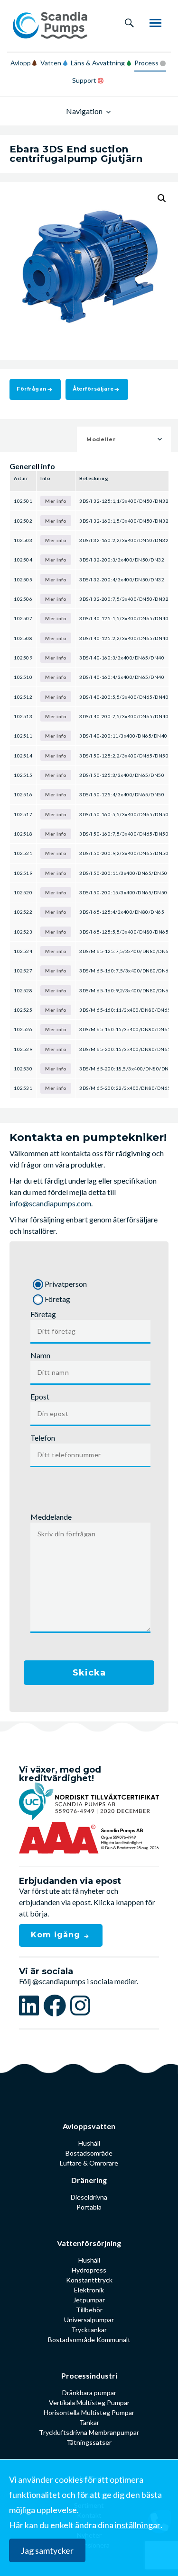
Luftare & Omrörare (89, 2163)
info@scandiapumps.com (50, 1203)
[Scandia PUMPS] (50, 26)
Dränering (89, 2180)
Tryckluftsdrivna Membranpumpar (89, 2432)
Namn (40, 1355)
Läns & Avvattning (98, 63)
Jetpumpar (89, 2300)
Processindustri (89, 2375)
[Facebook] (57, 2005)
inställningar (138, 2525)
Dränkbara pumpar (89, 2393)
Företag (43, 1314)
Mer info (56, 501)
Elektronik (89, 2290)
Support (84, 80)
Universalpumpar (89, 2320)
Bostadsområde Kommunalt (89, 2340)
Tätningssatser (89, 2442)
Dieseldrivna (89, 2197)
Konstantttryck (89, 2280)
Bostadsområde (89, 2153)
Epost (40, 1396)
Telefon (43, 1438)
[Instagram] (80, 2005)
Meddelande (51, 1517)
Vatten (51, 63)
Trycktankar (89, 2330)
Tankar (89, 2422)
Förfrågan (32, 389)
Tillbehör (89, 2310)
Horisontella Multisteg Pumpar (89, 2412)
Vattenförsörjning (89, 2243)
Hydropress (89, 2270)
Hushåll (89, 2143)
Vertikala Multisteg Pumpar (89, 2402)
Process (146, 63)
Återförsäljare (93, 389)
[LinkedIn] (31, 2005)
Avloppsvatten (89, 2126)
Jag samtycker (47, 2550)
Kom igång (57, 1935)
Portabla (89, 2207)
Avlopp (21, 63)
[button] (162, 198)
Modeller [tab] (101, 439)
